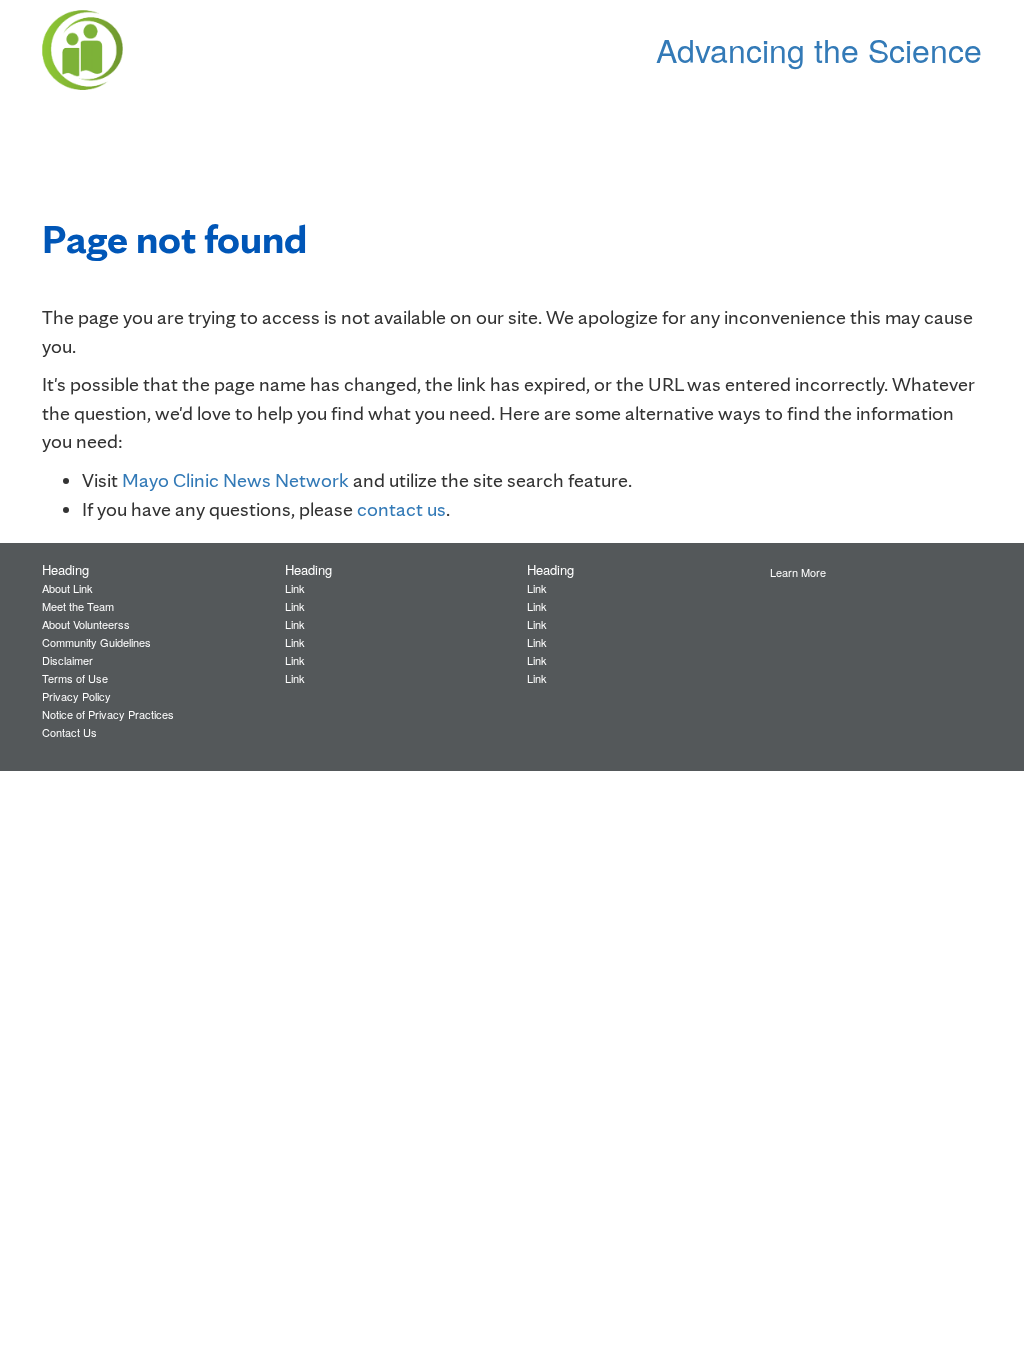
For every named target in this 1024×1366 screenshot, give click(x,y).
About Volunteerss (86, 624)
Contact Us (69, 732)
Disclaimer (67, 660)
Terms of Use (75, 678)
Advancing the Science (819, 49)
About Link (67, 588)
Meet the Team (78, 606)
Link (295, 588)
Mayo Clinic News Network (235, 480)
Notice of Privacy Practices (108, 714)
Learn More (798, 572)
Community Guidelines (96, 642)
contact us (401, 509)
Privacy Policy (76, 696)
